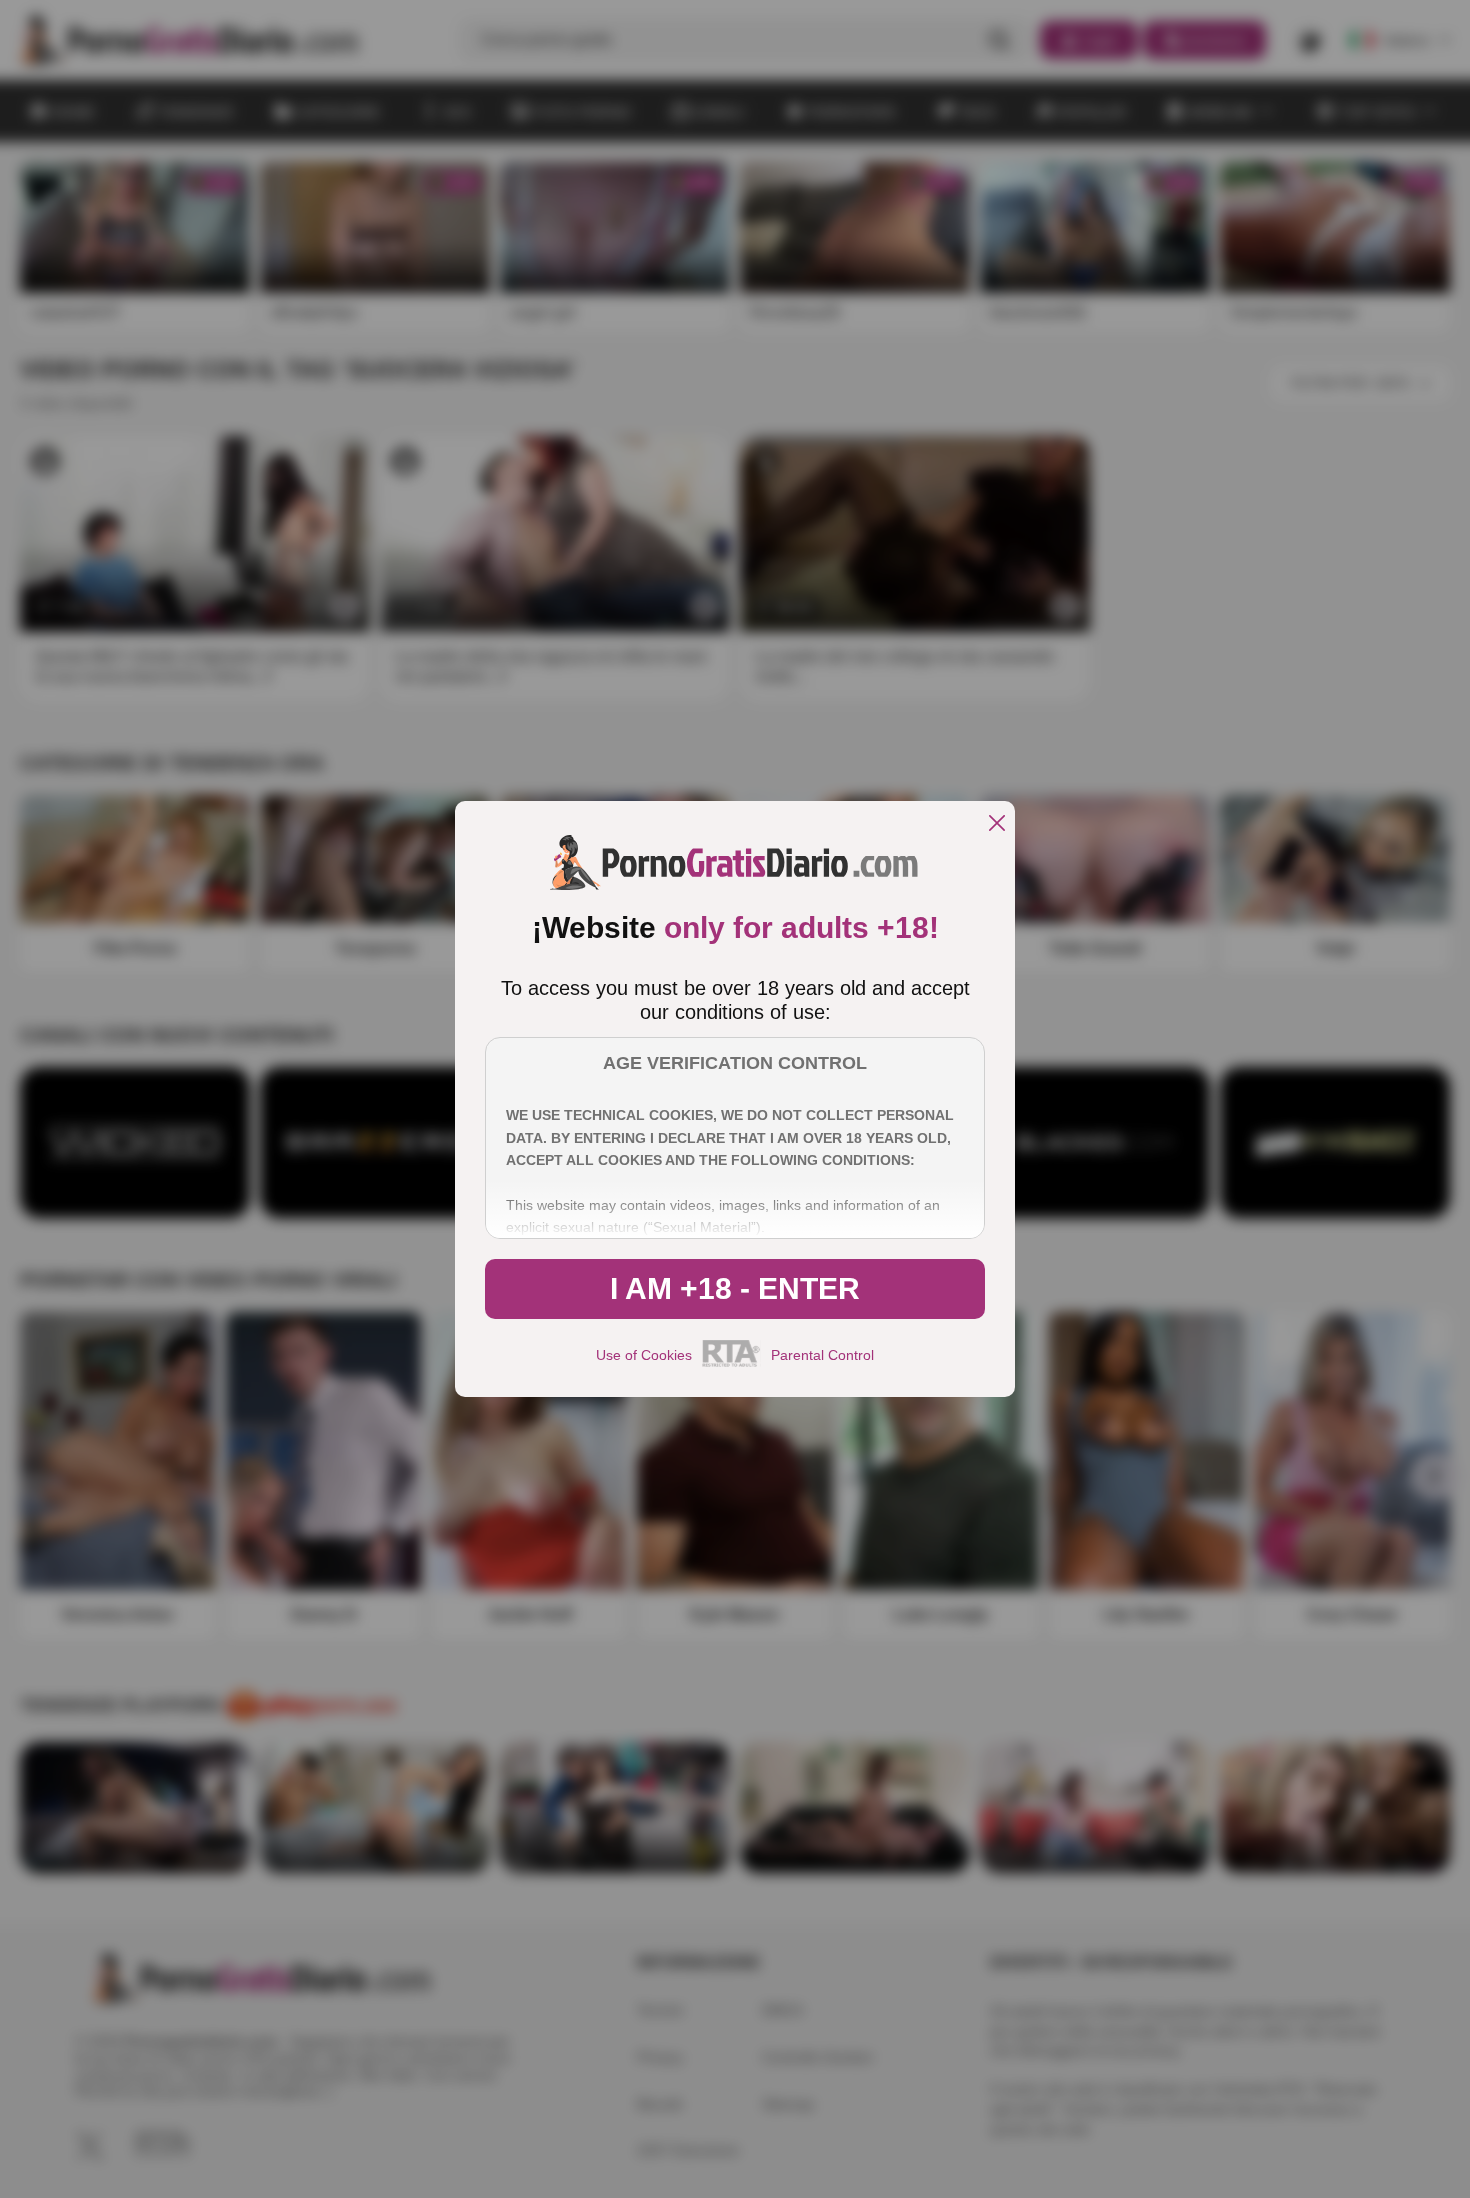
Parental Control (822, 1355)
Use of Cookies (644, 1355)
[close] (997, 824)
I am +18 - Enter (735, 1288)
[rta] (731, 1364)
